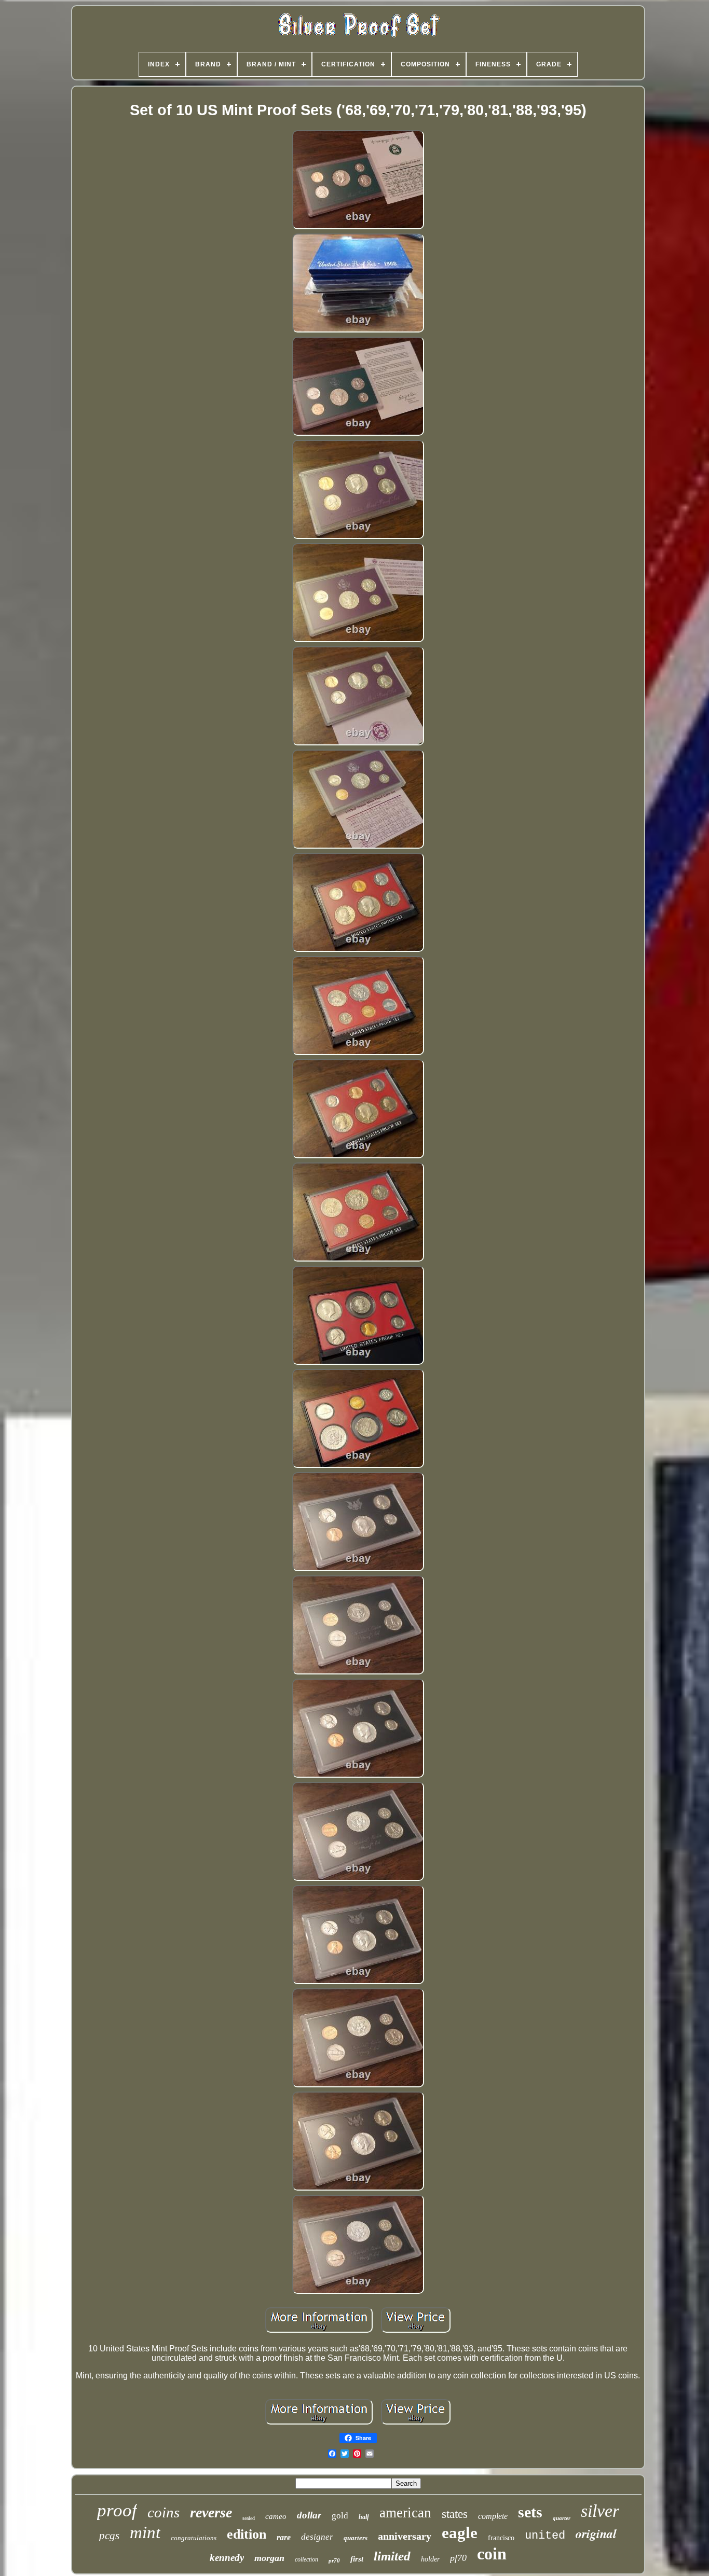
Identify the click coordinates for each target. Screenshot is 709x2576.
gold (340, 2516)
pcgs (109, 2536)
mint (145, 2532)
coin (492, 2554)
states (455, 2514)
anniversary (405, 2536)
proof (117, 2510)
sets (530, 2512)
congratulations (194, 2538)
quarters (356, 2538)
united (545, 2536)
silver (600, 2511)
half (364, 2517)
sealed (249, 2518)
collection (306, 2559)
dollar (309, 2515)
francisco (501, 2538)
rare (284, 2537)
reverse (211, 2512)
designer (317, 2537)
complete (493, 2516)
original (596, 2533)
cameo (276, 2516)
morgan (269, 2558)
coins (163, 2512)
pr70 (334, 2560)
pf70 (458, 2558)
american (405, 2513)
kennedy (227, 2558)
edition (247, 2534)
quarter (562, 2518)
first (357, 2559)
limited (392, 2556)
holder (430, 2559)
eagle (460, 2533)
